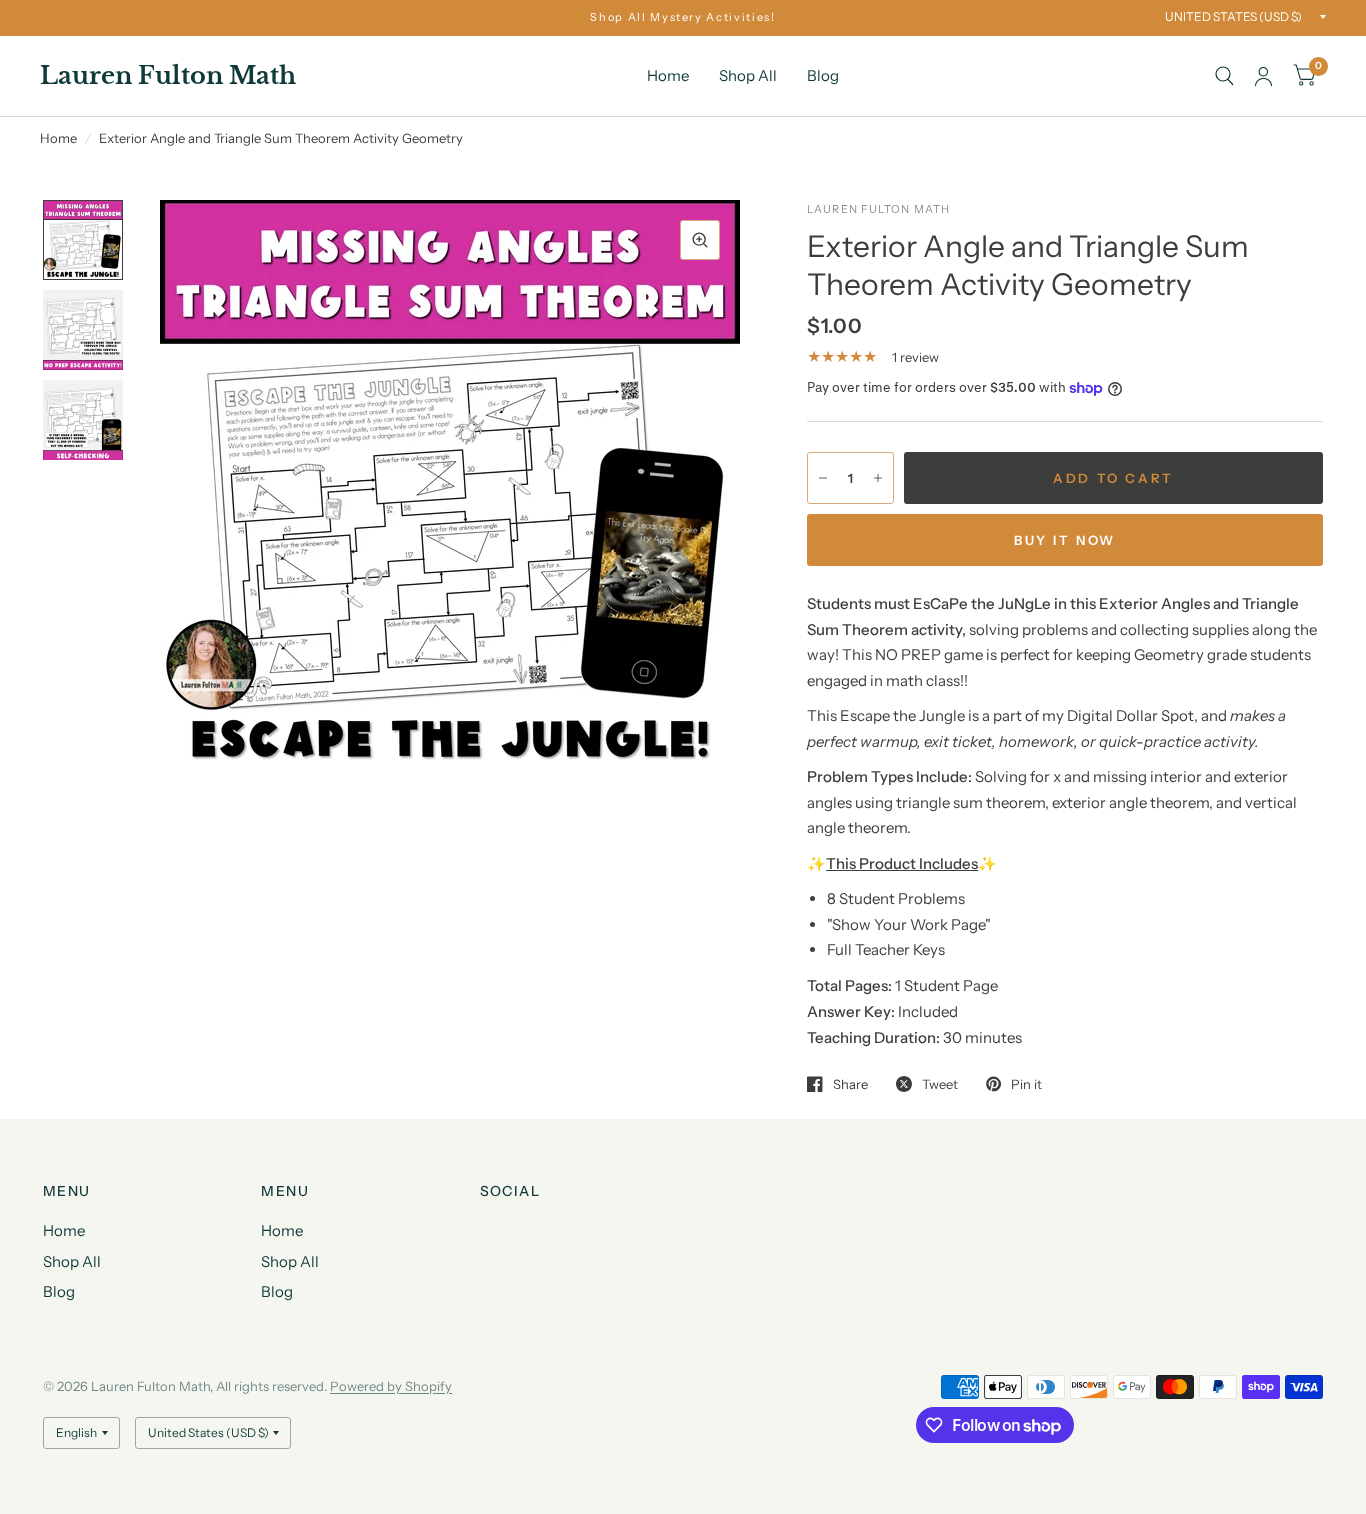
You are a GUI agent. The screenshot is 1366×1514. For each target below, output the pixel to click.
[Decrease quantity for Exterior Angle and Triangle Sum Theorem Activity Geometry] (823, 478)
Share (850, 1084)
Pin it (1026, 1084)
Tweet (940, 1084)
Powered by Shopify (391, 1386)
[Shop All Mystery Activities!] (682, 17)
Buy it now (1065, 540)
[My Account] (1263, 76)
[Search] (1224, 76)
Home (668, 75)
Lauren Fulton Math (168, 76)
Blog (823, 75)
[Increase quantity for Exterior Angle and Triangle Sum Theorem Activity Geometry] (878, 478)
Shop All (748, 75)
